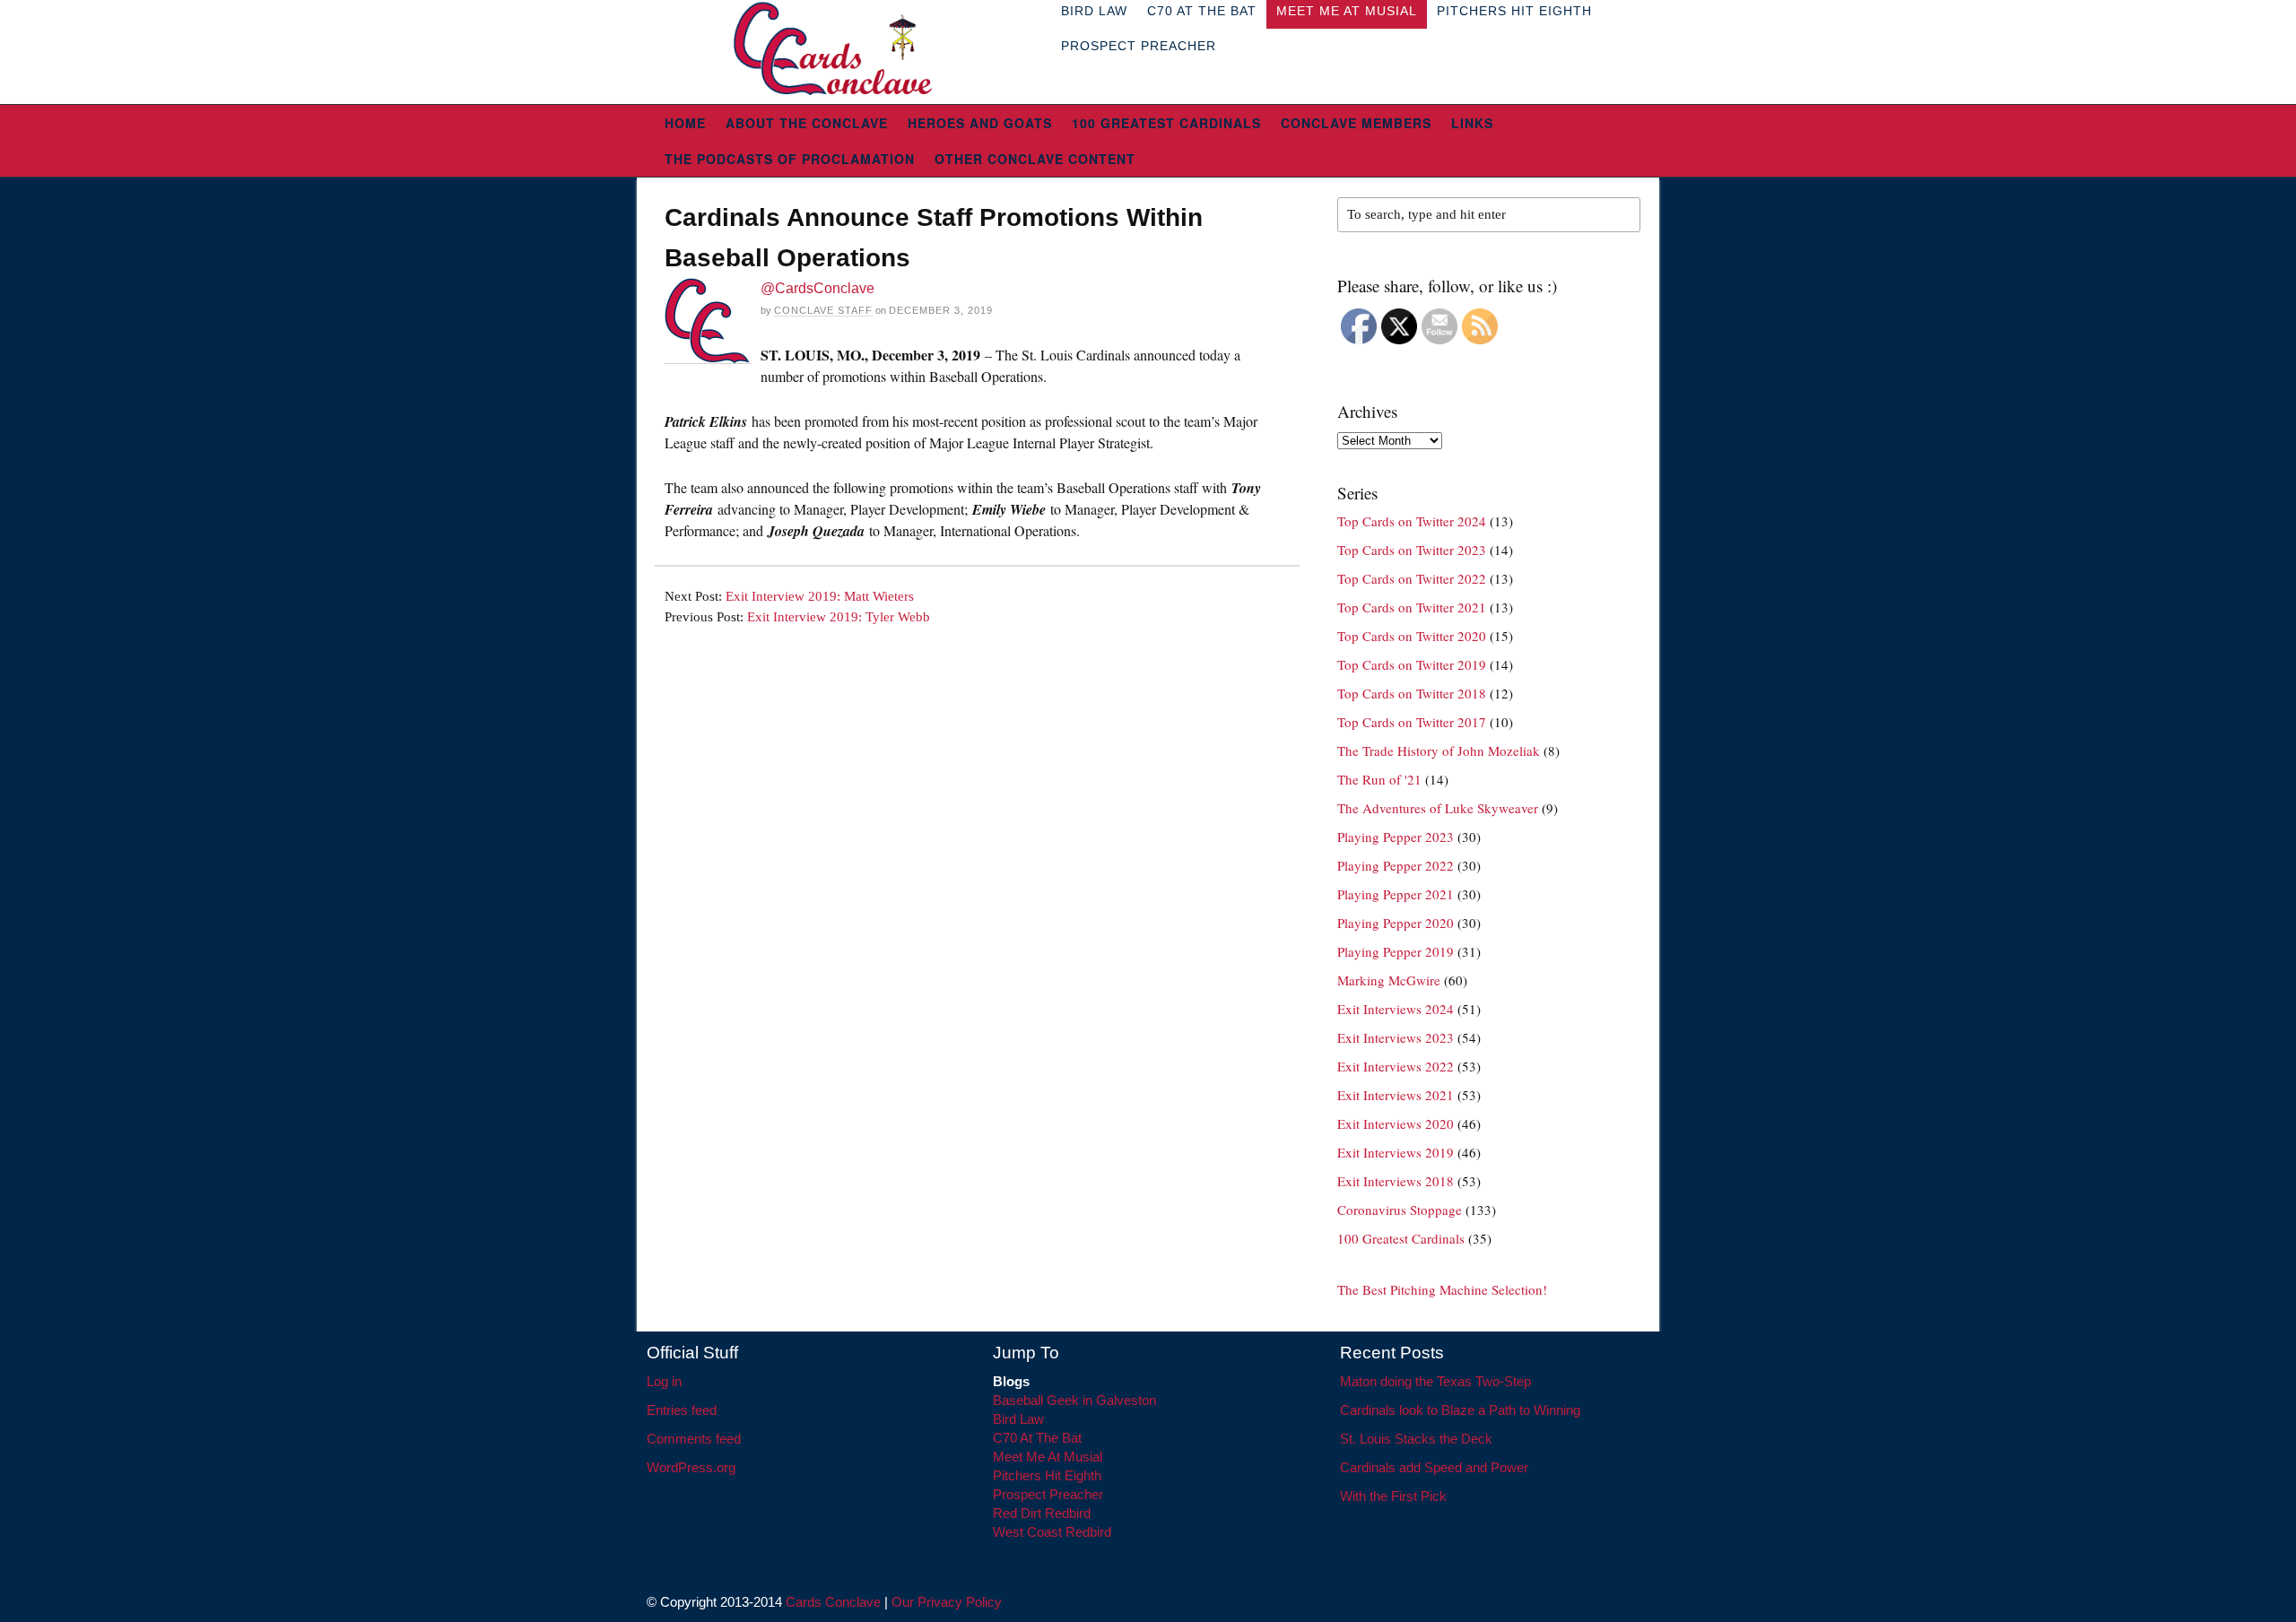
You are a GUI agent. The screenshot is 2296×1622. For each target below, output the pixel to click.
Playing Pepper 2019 (1396, 951)
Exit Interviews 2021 (1396, 1095)
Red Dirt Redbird (1042, 1513)
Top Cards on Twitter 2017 (1412, 722)
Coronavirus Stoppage (1400, 1210)
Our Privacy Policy (947, 1602)
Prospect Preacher (1139, 46)
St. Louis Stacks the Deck (1416, 1439)
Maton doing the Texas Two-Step (1435, 1381)
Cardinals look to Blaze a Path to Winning (1460, 1410)
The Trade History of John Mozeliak (1439, 750)
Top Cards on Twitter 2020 (1412, 636)
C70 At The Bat (1037, 1438)
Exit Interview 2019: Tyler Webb (839, 617)
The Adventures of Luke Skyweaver (1438, 808)
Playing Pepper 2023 (1396, 837)
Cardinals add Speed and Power (1434, 1467)
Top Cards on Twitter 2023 (1412, 550)
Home (685, 123)
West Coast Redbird (1052, 1532)
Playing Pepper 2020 (1396, 923)
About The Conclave (807, 123)
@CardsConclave (818, 288)
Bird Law (1018, 1419)
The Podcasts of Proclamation (790, 159)
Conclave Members (1356, 123)
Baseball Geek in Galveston (1074, 1400)
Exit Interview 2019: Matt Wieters (820, 596)
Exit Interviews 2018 (1396, 1181)
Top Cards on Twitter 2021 (1412, 607)
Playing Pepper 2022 (1396, 865)
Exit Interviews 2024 (1396, 1009)
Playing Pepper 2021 (1396, 894)
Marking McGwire (1389, 980)
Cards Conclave (833, 1602)
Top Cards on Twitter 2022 (1412, 578)
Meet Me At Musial (1048, 1457)
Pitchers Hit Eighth (1047, 1475)
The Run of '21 (1379, 779)
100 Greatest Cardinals (1166, 123)
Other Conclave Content (1035, 159)
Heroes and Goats (980, 123)
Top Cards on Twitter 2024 (1412, 521)
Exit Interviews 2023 (1396, 1037)
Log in (664, 1381)
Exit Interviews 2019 (1396, 1152)
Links (1472, 123)
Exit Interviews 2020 (1396, 1123)
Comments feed (694, 1439)
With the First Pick (1393, 1496)
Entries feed (682, 1410)
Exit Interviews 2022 (1396, 1066)
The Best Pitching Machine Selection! (1442, 1289)
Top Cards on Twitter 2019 (1412, 664)
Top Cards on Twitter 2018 (1412, 693)
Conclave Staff (823, 310)
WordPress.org (691, 1467)
